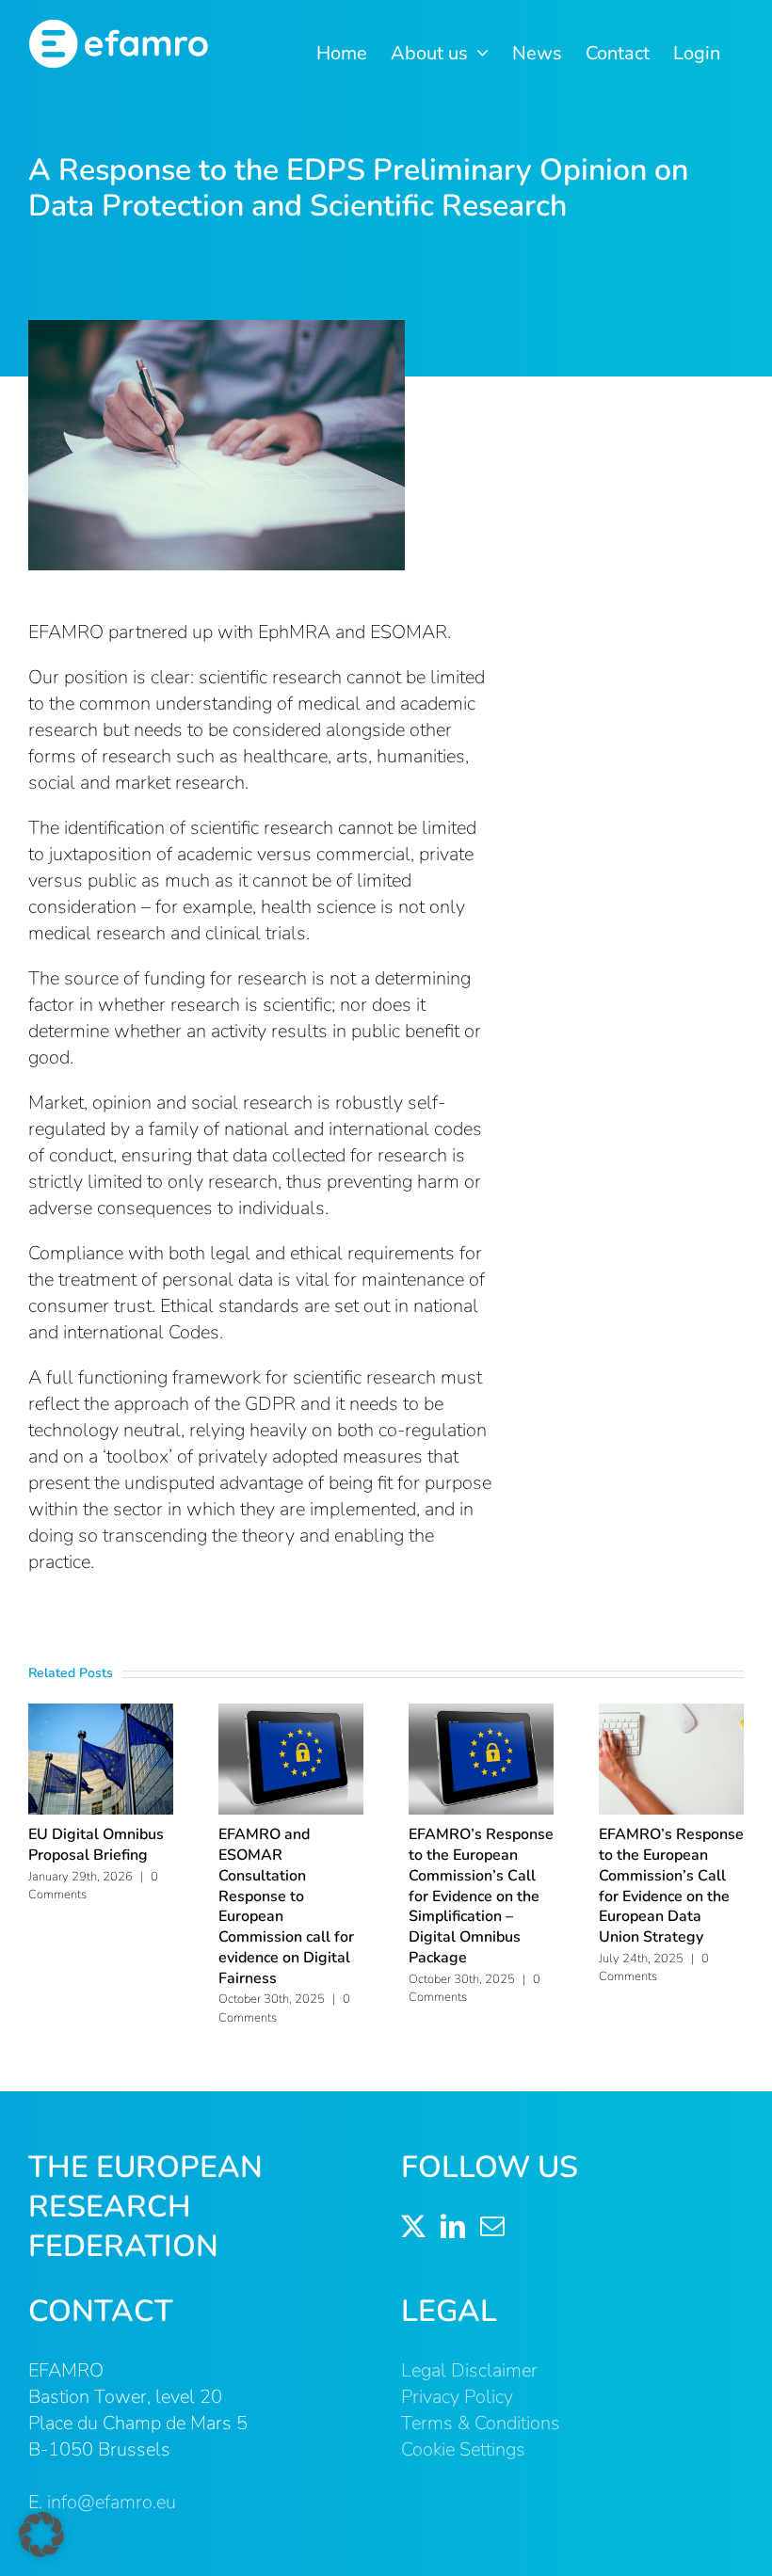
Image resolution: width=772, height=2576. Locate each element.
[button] (41, 2535)
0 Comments (654, 1968)
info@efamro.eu (112, 2502)
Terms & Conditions (481, 2423)
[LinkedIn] (453, 2226)
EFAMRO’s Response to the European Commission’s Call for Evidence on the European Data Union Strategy (671, 1886)
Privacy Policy (457, 2397)
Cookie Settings (463, 2449)
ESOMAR (409, 632)
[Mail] (492, 2226)
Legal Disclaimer (469, 2370)
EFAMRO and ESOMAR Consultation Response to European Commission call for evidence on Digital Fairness (286, 1906)
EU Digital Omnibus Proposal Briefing (96, 1845)
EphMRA (294, 632)
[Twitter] (413, 2226)
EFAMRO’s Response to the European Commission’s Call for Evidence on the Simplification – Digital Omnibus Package (481, 1896)
